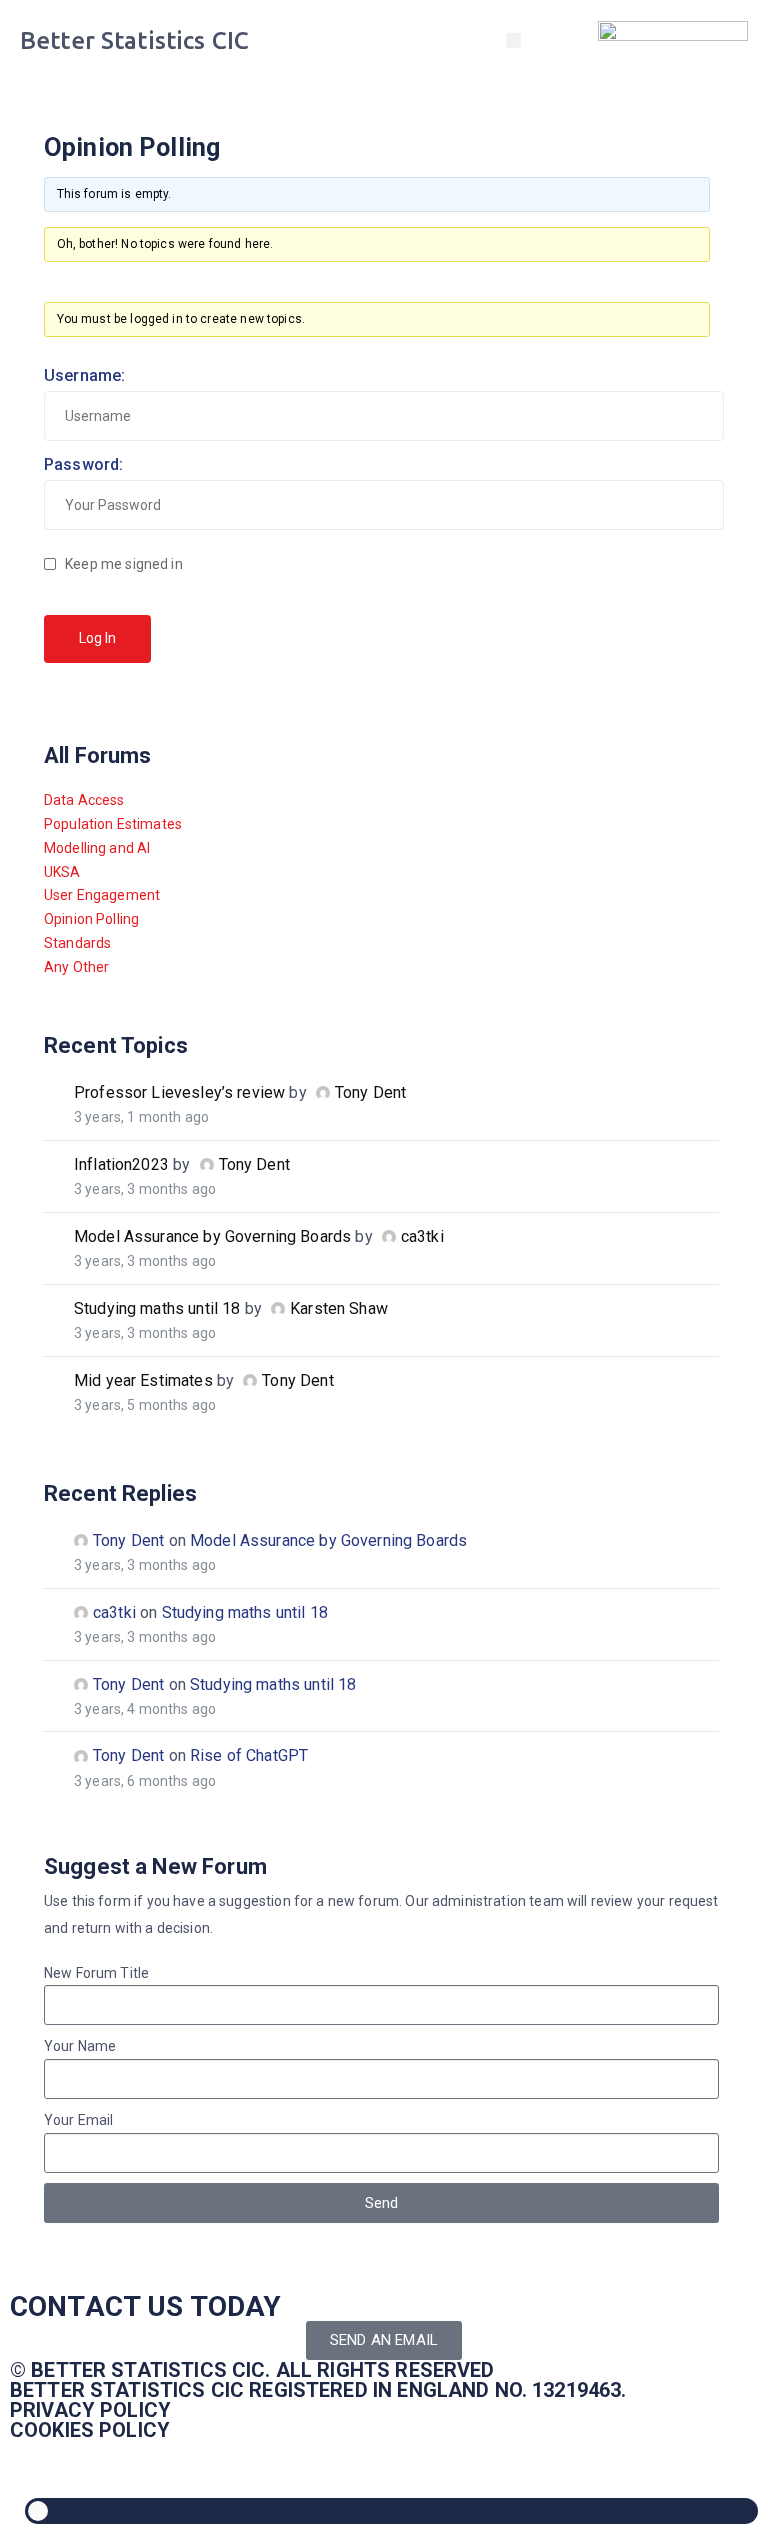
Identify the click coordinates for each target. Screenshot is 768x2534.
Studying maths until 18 (157, 1308)
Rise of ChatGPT (249, 1755)
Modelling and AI (97, 848)
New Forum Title (96, 1973)
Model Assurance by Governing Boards (212, 1236)
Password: (83, 464)
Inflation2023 (121, 1164)
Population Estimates (113, 824)
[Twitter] (35, 2465)
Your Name (80, 2046)
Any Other (76, 967)
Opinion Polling (91, 919)
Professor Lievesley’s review (179, 1092)
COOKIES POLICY (90, 2430)
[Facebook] (143, 2465)
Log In (97, 638)
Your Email (79, 2120)
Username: (84, 375)
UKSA (62, 872)
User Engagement (102, 895)
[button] (513, 40)
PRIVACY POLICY (90, 2410)
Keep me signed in (124, 564)
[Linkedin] (89, 2465)
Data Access (84, 800)
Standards (77, 943)
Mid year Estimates (143, 1380)
